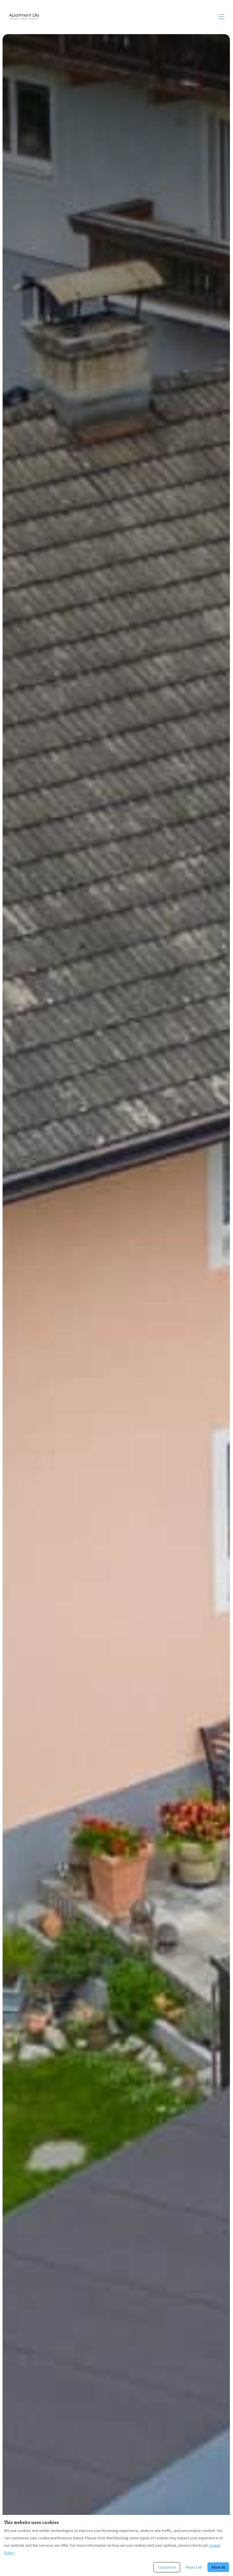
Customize (167, 2567)
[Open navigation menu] (221, 17)
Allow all (218, 2567)
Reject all (194, 2567)
